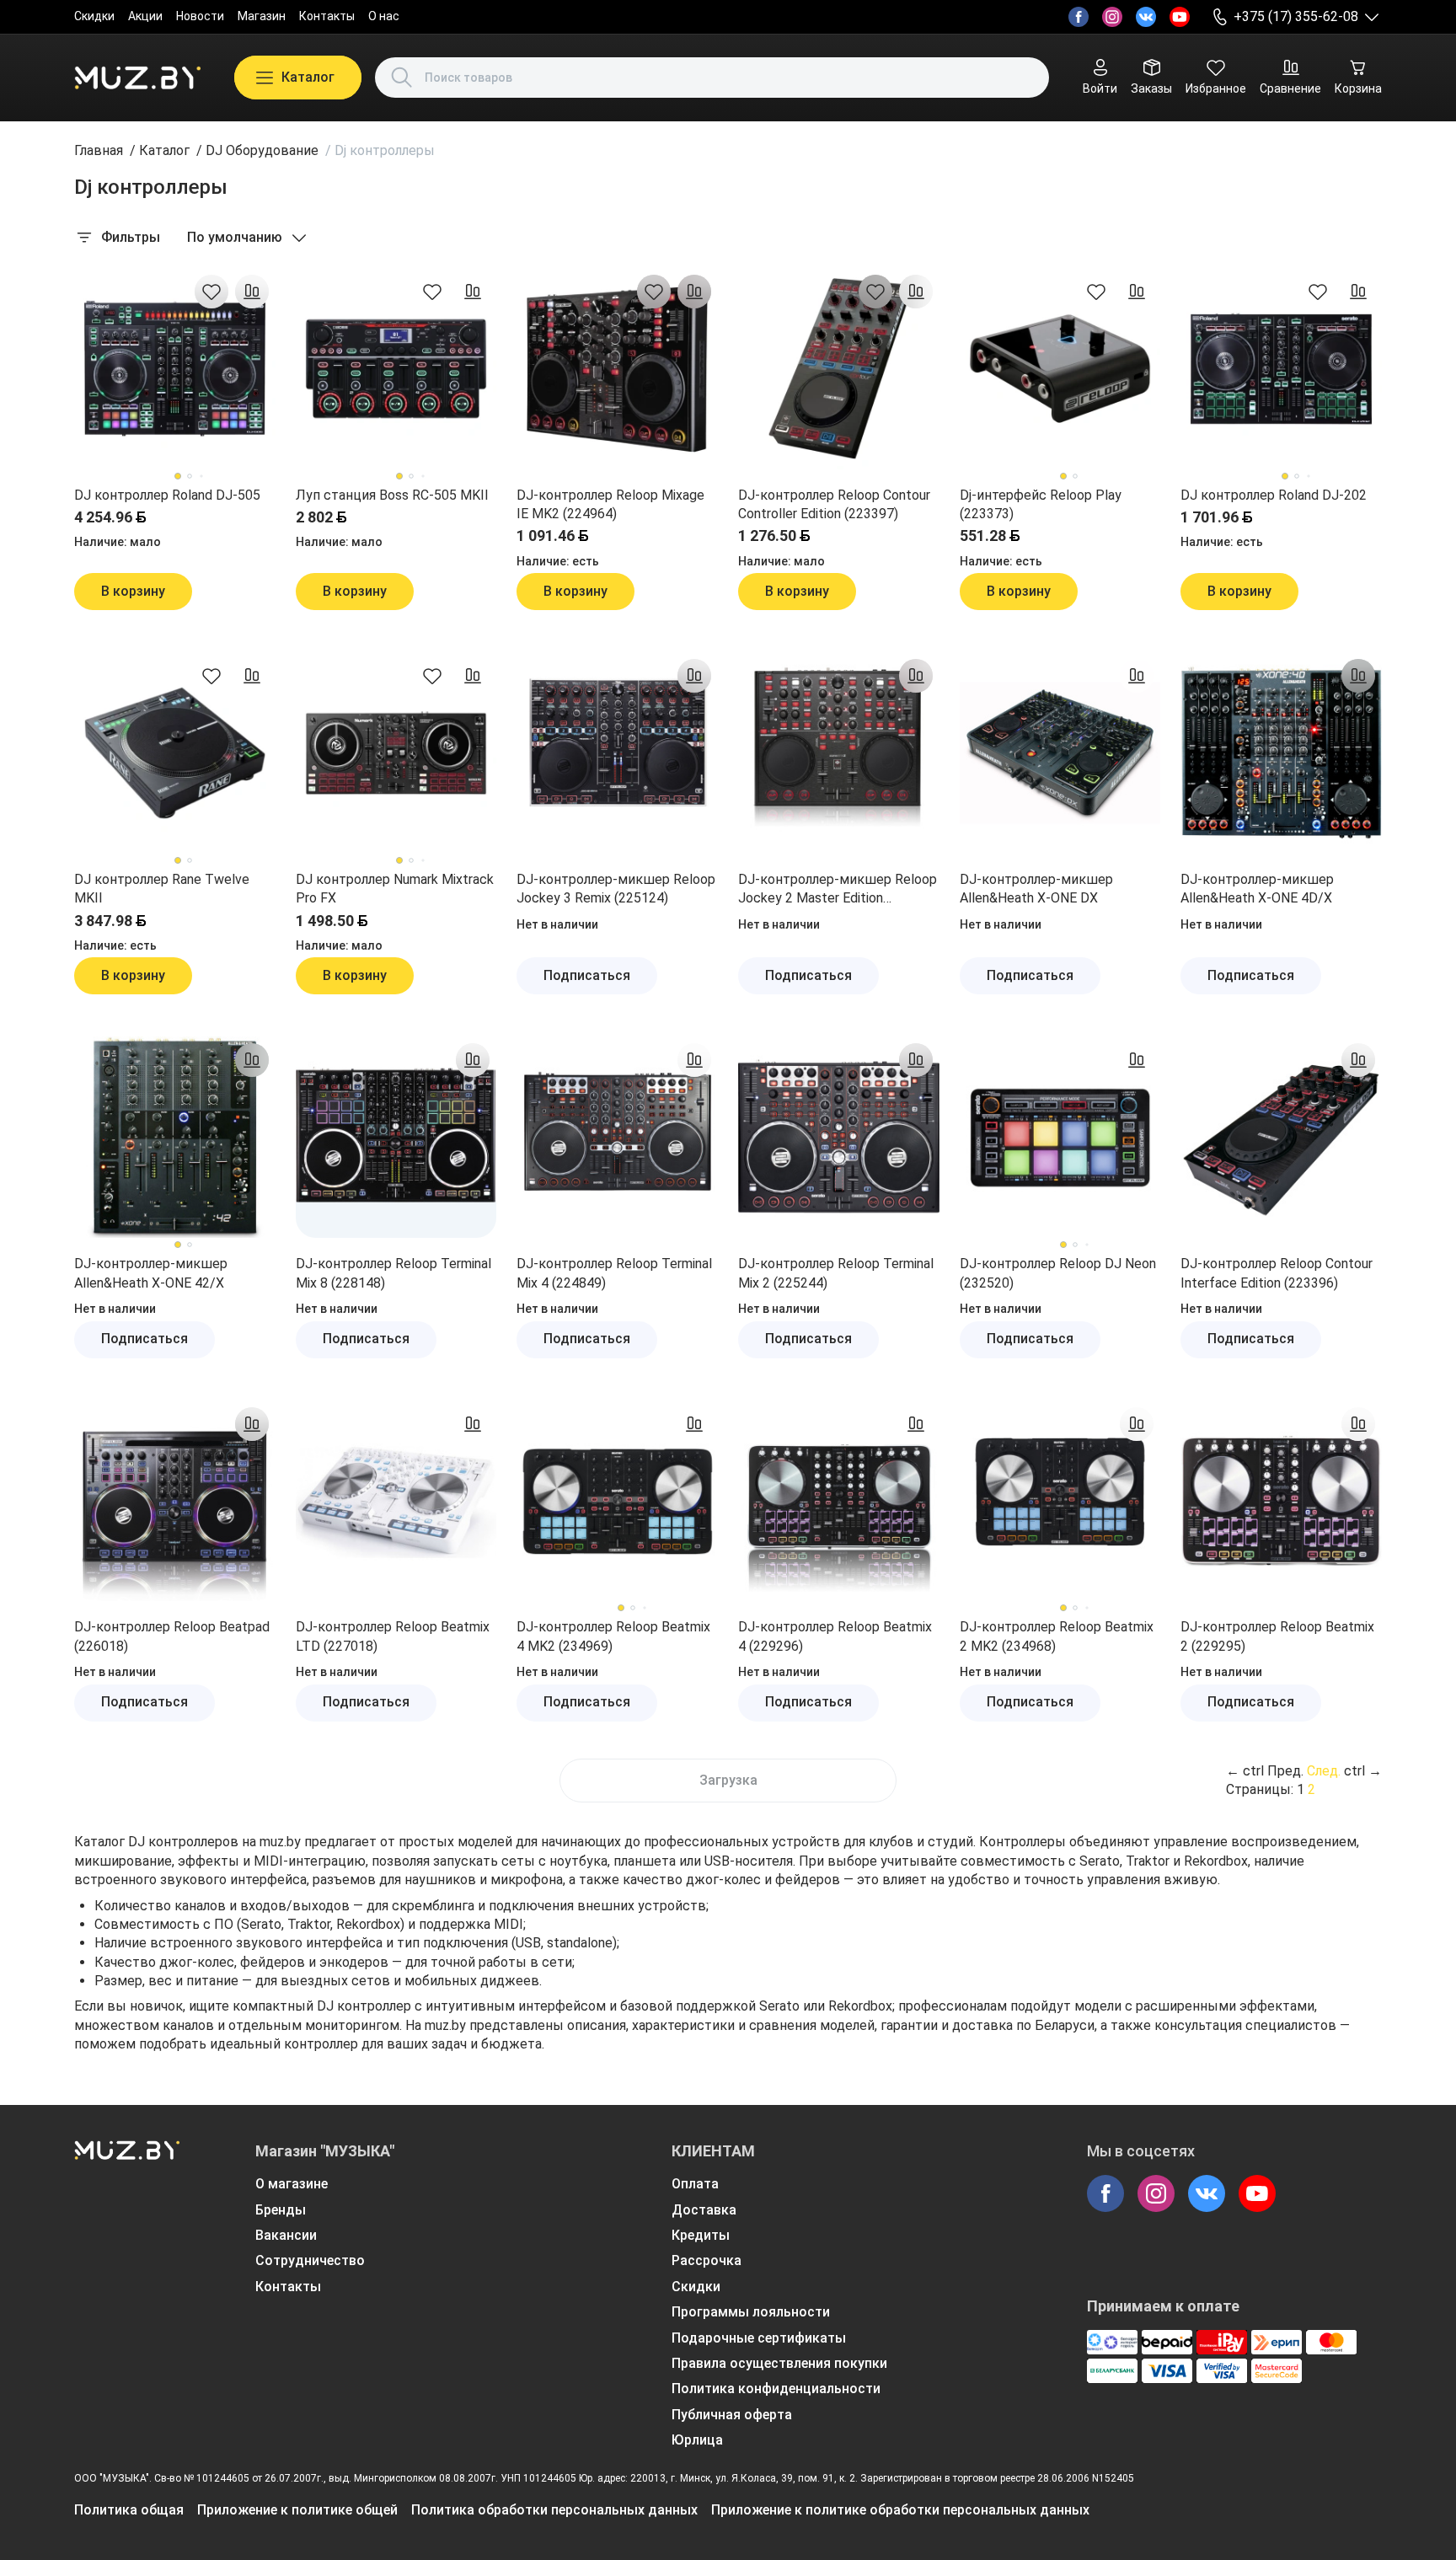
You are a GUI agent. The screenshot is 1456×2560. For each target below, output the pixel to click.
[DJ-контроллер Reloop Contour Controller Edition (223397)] (839, 369)
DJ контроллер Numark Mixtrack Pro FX (395, 889)
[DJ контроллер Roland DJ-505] (175, 369)
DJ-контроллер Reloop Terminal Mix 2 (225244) (836, 1273)
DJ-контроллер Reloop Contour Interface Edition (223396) (1277, 1273)
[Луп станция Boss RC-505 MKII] (396, 369)
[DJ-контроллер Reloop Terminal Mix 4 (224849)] (617, 1137)
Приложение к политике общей (297, 2510)
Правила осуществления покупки (779, 2363)
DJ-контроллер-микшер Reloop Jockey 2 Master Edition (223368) (838, 890)
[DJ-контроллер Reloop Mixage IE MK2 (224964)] (617, 369)
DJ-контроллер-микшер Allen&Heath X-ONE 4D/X (1257, 889)
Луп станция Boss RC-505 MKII (392, 495)
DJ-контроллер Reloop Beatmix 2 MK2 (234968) (1057, 1636)
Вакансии (286, 2235)
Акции (145, 16)
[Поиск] (402, 78)
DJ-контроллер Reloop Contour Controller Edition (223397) (834, 504)
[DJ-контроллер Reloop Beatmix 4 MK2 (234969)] (617, 1501)
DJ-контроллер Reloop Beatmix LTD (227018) (393, 1636)
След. (1324, 1771)
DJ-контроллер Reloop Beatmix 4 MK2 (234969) (613, 1636)
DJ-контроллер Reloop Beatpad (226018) (172, 1636)
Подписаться (587, 975)
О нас (384, 16)
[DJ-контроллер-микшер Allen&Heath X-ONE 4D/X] (1281, 753)
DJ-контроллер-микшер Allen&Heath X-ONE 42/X (151, 1273)
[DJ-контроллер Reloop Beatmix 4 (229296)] (839, 1501)
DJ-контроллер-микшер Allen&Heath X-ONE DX (1036, 889)
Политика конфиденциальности (776, 2389)
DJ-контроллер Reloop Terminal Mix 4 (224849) (614, 1273)
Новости (200, 16)
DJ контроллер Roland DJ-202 (1274, 495)
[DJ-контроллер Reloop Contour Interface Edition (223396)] (1281, 1137)
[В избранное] (211, 292)
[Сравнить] (252, 292)
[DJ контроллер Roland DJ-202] (1281, 369)
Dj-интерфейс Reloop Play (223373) (1041, 504)
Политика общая (129, 2510)
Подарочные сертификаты (759, 2338)
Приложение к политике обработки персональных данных (900, 2510)
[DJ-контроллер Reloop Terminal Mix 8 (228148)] (396, 1137)
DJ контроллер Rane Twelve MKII (162, 889)
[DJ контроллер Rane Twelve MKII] (175, 753)
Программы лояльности (751, 2312)
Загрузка (728, 1780)
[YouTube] (1180, 17)
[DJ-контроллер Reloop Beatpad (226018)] (175, 1501)
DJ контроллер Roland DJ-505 (167, 495)
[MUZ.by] (137, 78)
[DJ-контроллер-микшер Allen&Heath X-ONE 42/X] (175, 1137)
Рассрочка (707, 2260)
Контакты (327, 16)
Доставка (704, 2210)
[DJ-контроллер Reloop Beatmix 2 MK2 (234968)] (1060, 1501)
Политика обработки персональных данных (554, 2510)
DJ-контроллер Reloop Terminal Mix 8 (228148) (393, 1273)
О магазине (292, 2184)
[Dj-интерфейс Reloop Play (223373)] (1060, 369)
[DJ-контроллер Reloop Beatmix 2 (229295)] (1281, 1501)
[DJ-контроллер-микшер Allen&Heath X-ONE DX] (1060, 753)
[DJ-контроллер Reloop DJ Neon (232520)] (1060, 1137)
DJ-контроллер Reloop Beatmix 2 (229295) (1277, 1636)
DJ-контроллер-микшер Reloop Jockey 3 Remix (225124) (616, 889)
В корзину (133, 591)
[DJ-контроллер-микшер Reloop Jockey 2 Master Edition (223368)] (839, 753)
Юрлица (697, 2440)
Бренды (281, 2210)
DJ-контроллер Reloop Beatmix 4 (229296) (835, 1636)
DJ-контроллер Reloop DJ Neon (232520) (1058, 1273)
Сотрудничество (310, 2260)
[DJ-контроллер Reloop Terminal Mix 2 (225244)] (839, 1137)
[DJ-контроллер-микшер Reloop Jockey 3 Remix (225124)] (617, 753)
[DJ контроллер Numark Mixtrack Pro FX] (396, 753)
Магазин (262, 16)
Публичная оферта (732, 2415)
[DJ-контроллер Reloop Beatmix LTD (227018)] (396, 1501)
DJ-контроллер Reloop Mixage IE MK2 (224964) (610, 504)
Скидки (94, 16)
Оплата (695, 2184)
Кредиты (701, 2235)
